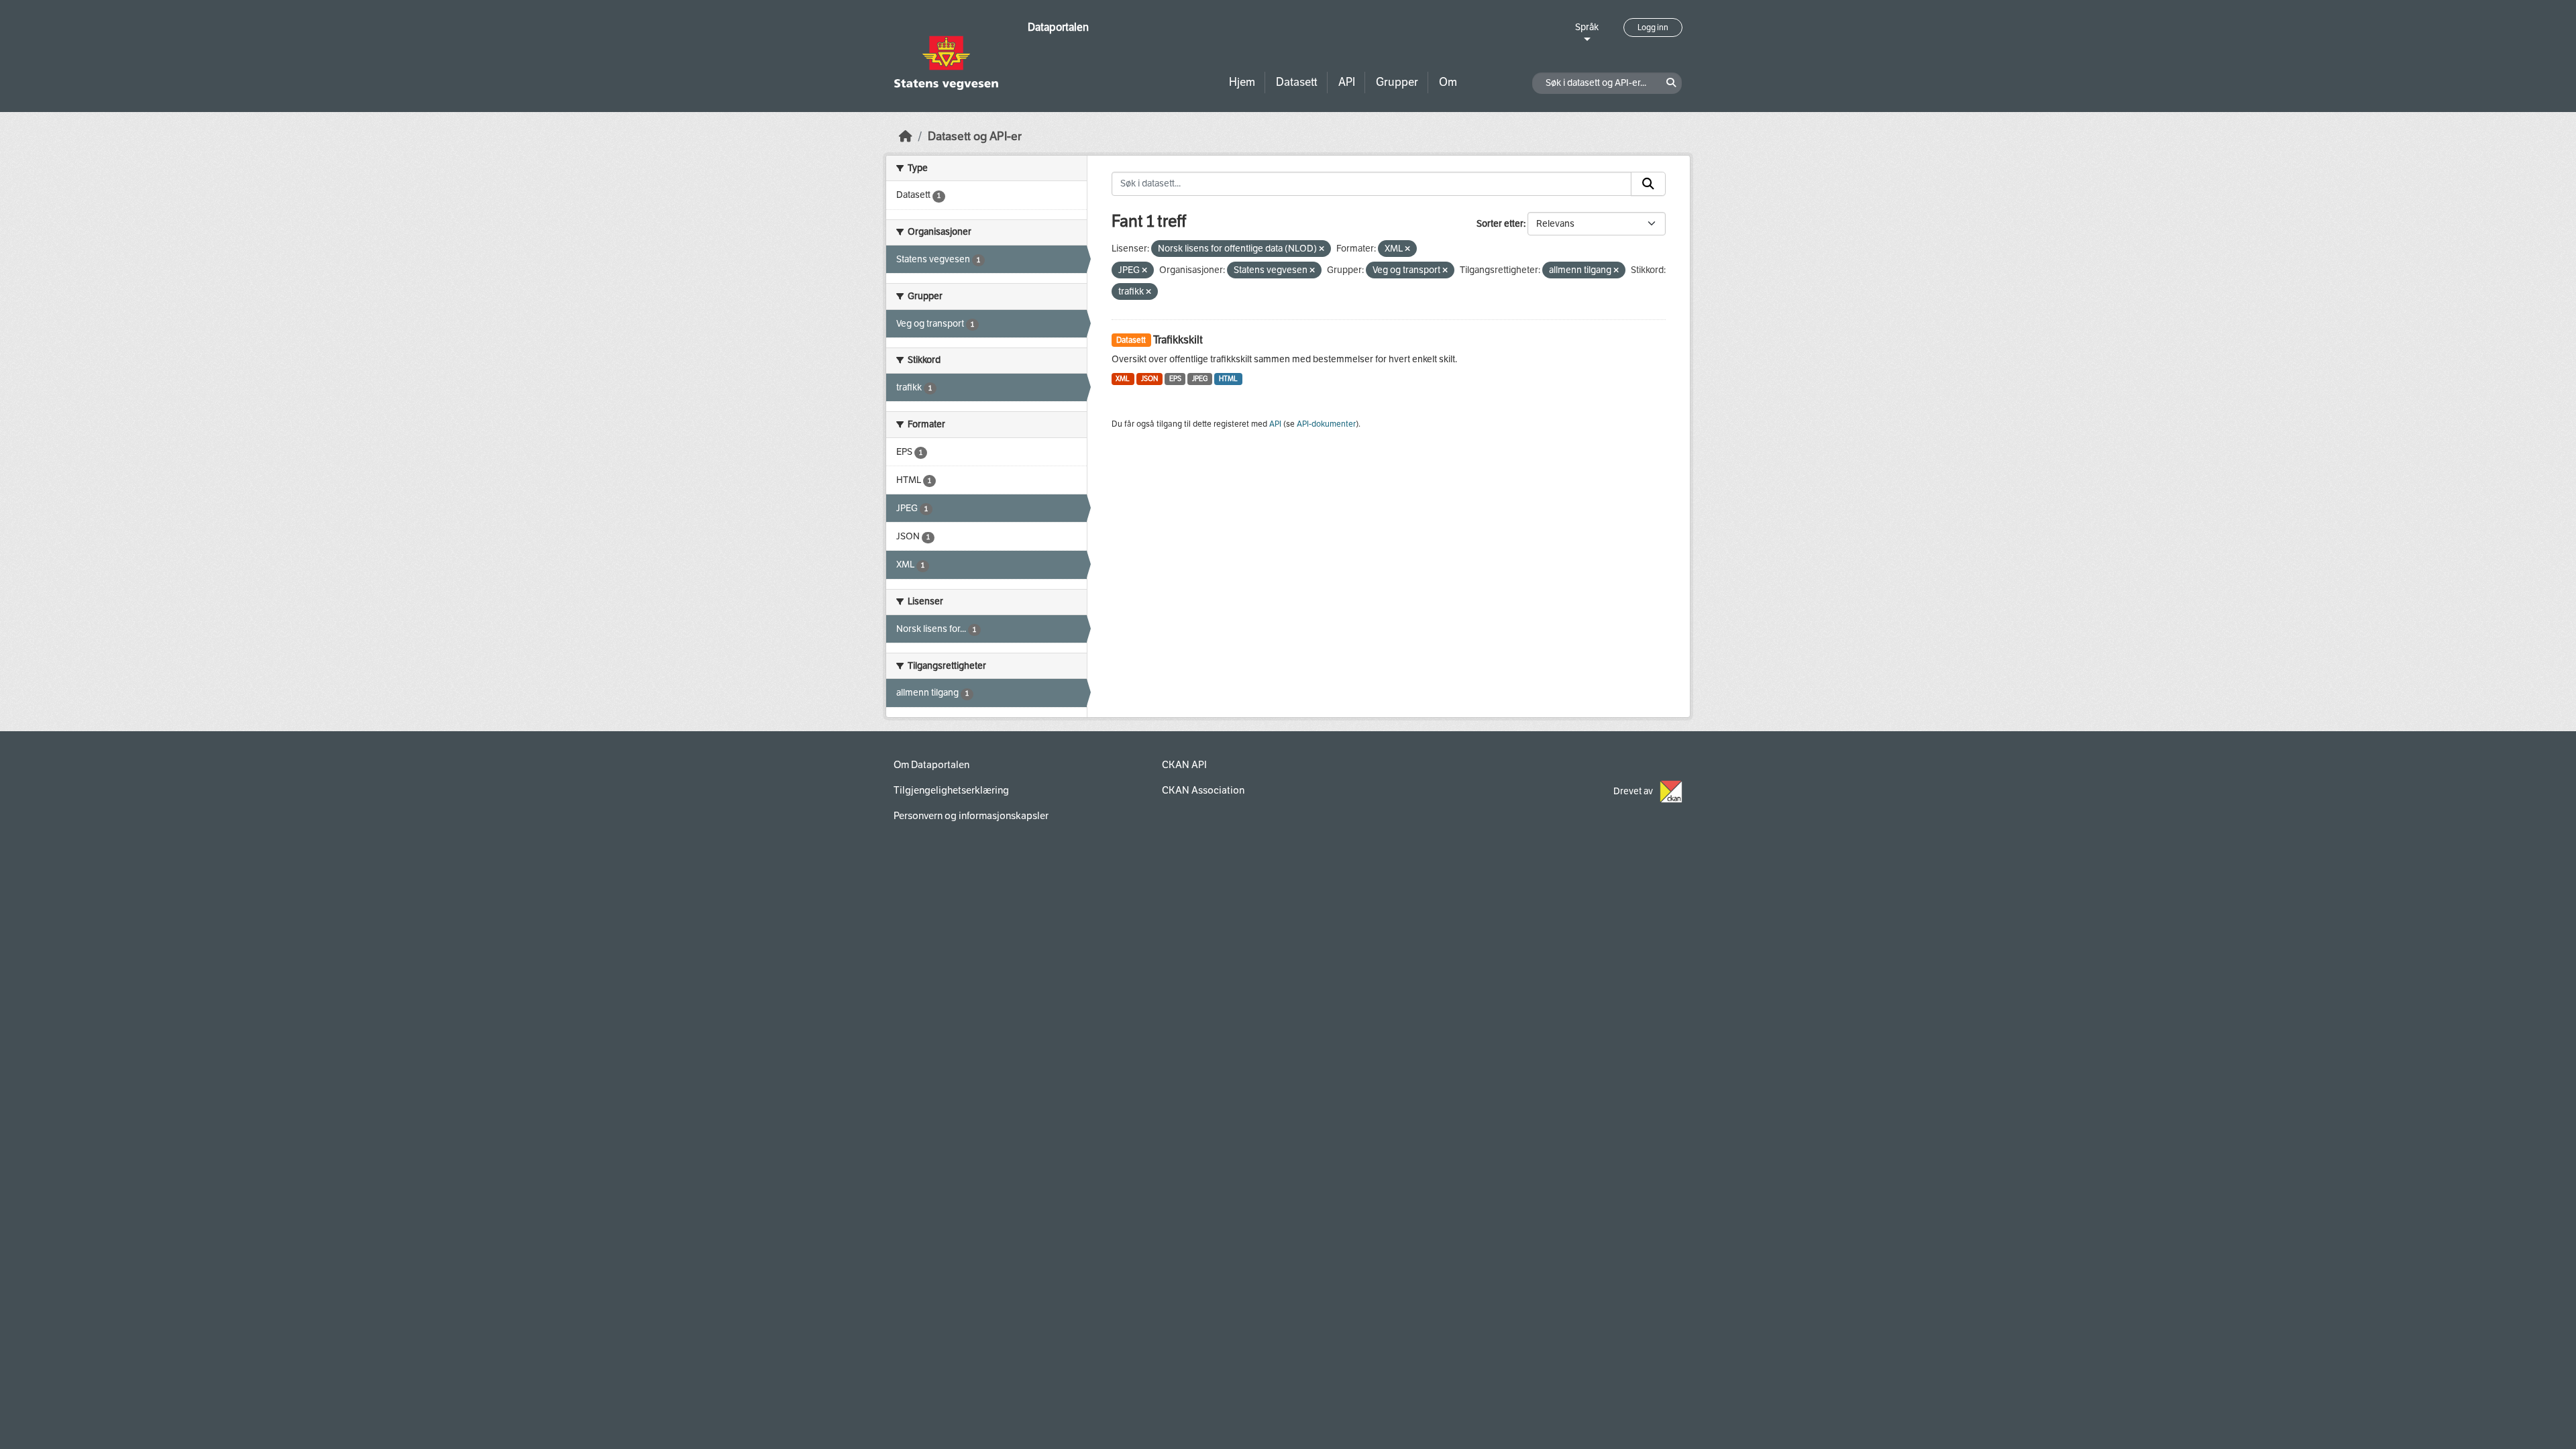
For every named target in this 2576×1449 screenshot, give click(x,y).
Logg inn (1653, 28)
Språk (1587, 27)
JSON (1149, 379)
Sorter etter (1500, 224)
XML (1123, 379)
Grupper (1397, 82)
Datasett (1297, 82)
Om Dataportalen (931, 765)
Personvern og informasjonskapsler (971, 816)
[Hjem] (906, 137)
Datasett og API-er (975, 137)
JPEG (1200, 379)
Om (1448, 82)
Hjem (1242, 82)
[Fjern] (1322, 249)
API (1347, 82)
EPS (1175, 379)
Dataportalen (1058, 27)
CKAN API (1184, 765)
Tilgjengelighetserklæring (951, 790)
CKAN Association (1203, 790)
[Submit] (1648, 184)
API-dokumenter (1326, 424)
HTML (1228, 379)
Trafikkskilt (1178, 340)
